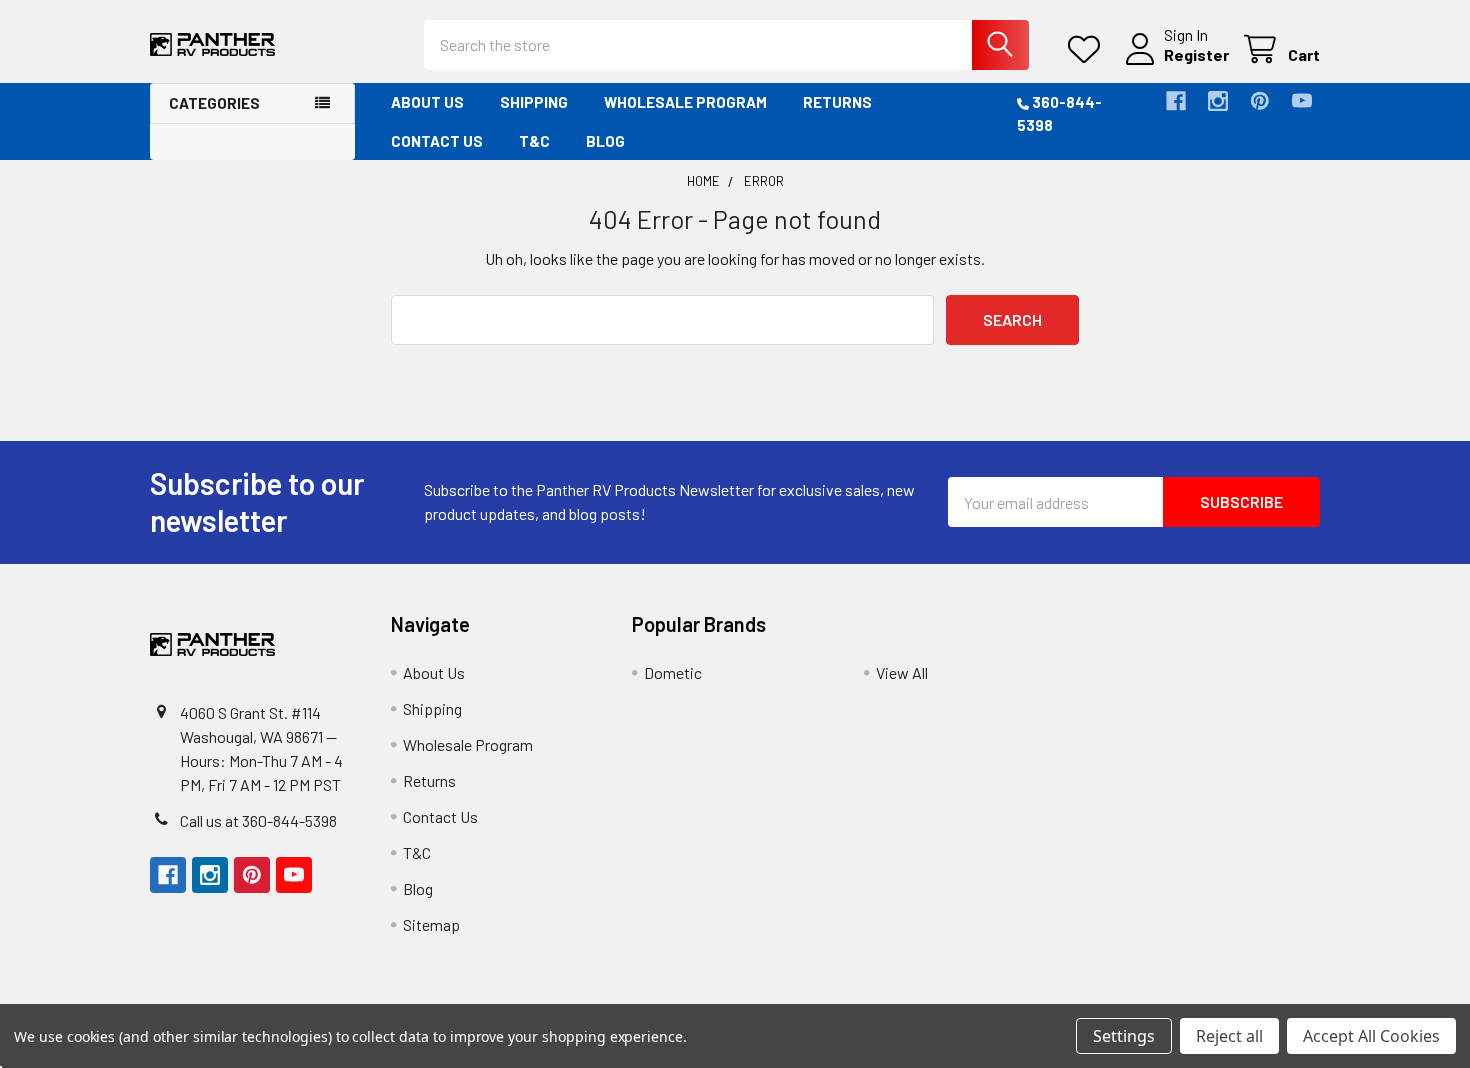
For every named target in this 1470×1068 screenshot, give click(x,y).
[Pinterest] (1260, 101)
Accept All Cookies (1371, 1036)
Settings (1124, 1036)
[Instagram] (1218, 101)
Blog (605, 141)
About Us (427, 102)
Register (1196, 54)
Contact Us (437, 141)
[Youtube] (1302, 101)
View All (902, 672)
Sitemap (431, 924)
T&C (534, 141)
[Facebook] (1176, 101)
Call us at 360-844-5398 (258, 820)
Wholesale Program (685, 102)
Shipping (534, 102)
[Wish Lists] (1088, 49)
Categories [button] (214, 103)
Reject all (1229, 1036)
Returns (837, 102)
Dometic (673, 672)
